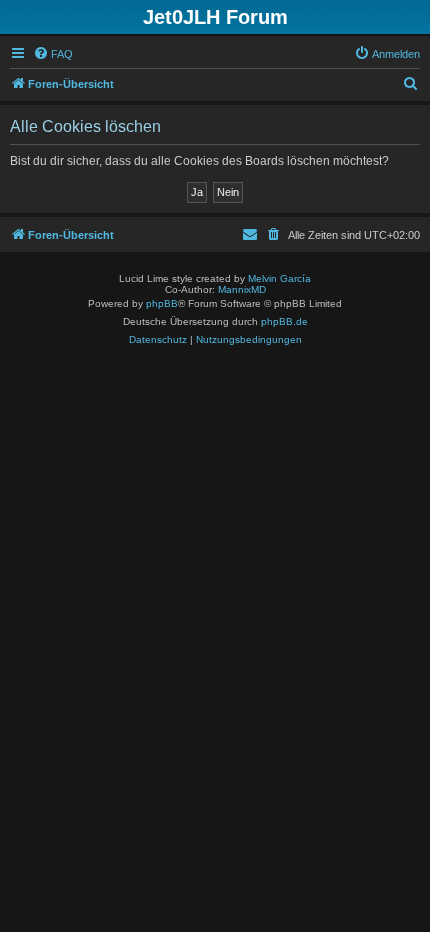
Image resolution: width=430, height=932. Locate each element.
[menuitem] (53, 54)
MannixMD (242, 289)
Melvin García (279, 278)
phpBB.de (284, 321)
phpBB (162, 303)
